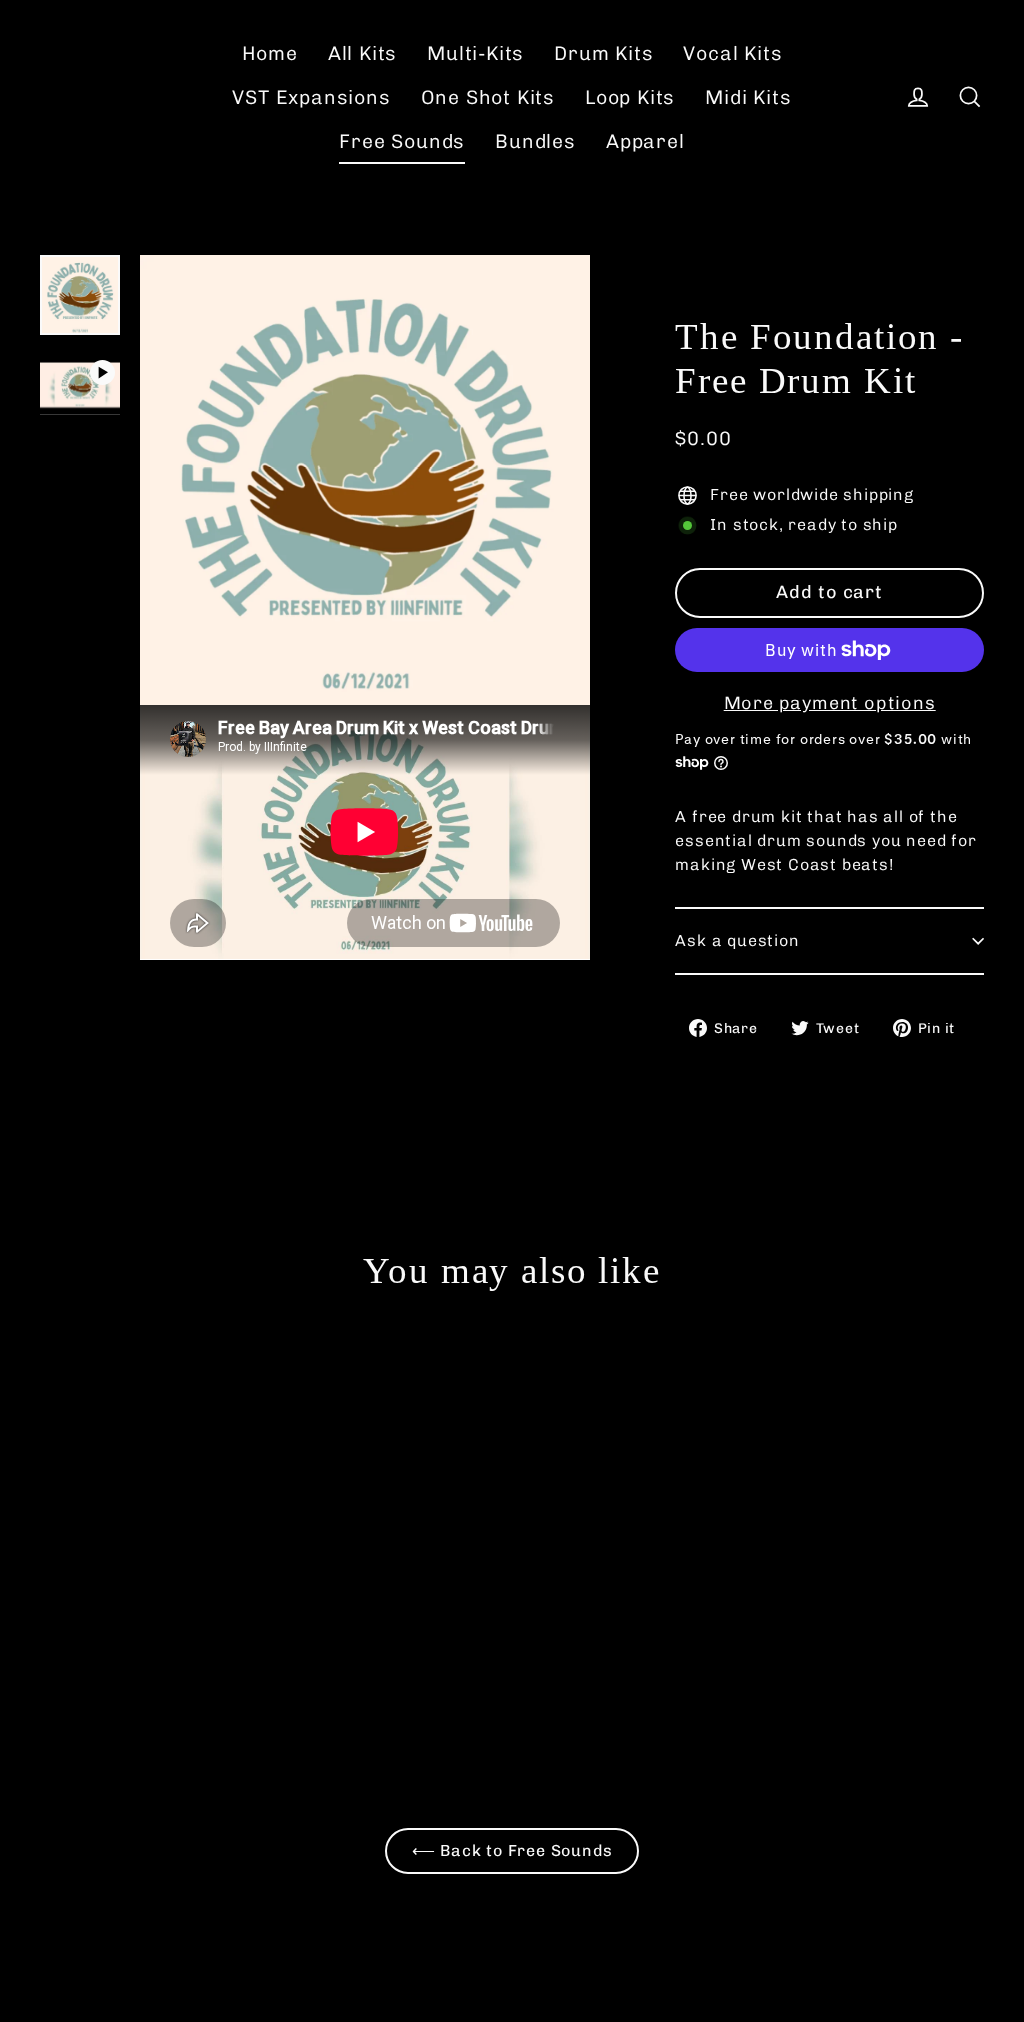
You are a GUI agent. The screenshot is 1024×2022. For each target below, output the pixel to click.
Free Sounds (402, 141)
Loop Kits (630, 97)
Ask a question (737, 940)
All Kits (362, 53)
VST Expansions (311, 97)
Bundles (535, 141)
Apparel (645, 141)
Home (270, 53)
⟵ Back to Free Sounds (512, 1850)
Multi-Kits (475, 53)
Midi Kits (748, 97)
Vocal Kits (732, 53)
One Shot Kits (488, 97)
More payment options (830, 703)
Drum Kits (603, 53)
